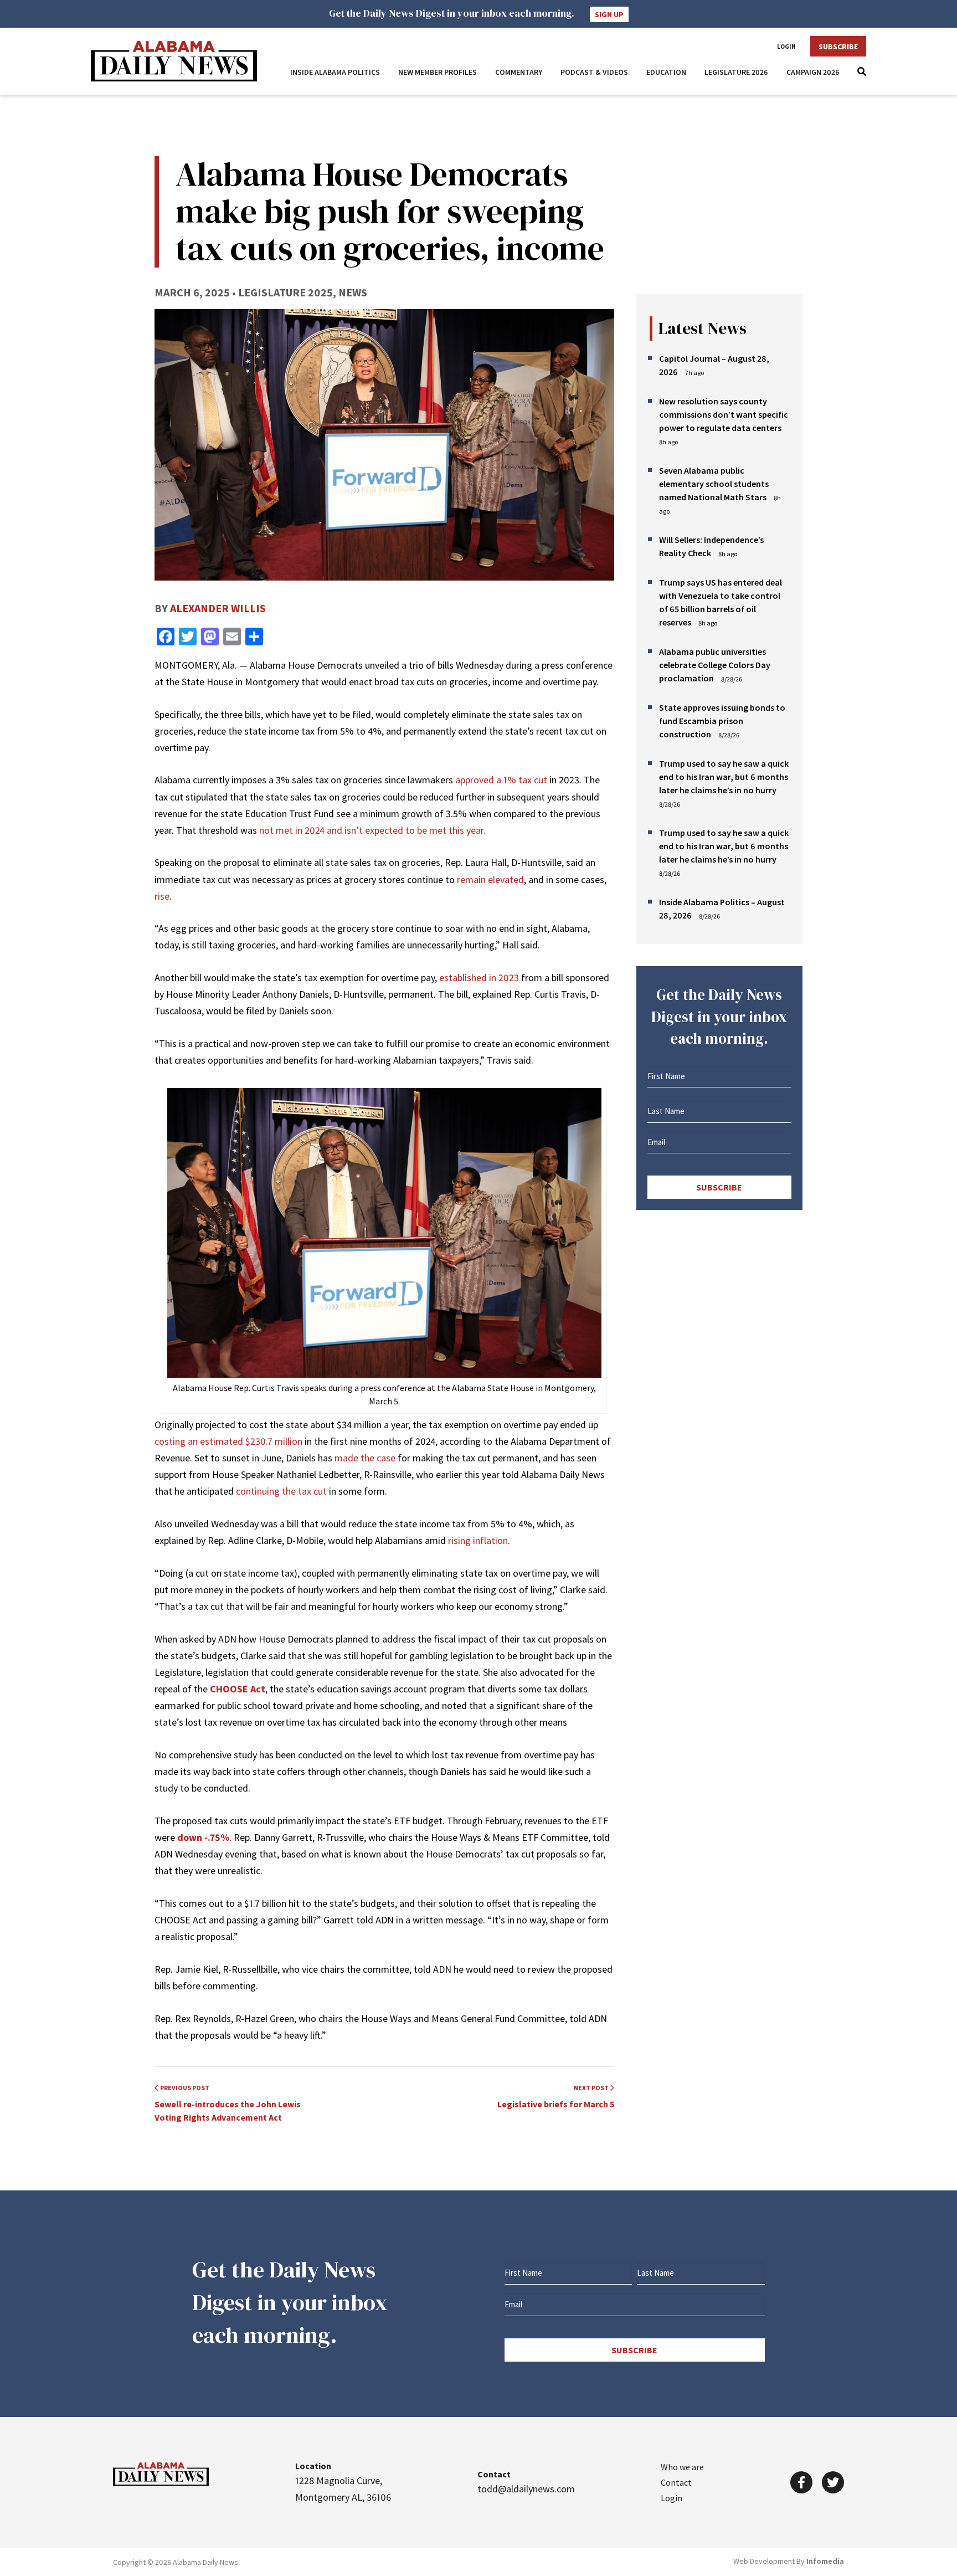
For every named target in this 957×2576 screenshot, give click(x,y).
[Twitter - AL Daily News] (833, 2482)
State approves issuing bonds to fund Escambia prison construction (722, 721)
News (353, 292)
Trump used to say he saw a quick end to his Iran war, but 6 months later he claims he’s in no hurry (724, 777)
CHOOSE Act (238, 1689)
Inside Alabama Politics (335, 72)
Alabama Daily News (174, 61)
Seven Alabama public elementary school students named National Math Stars (714, 484)
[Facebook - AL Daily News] (801, 2482)
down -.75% (203, 1837)
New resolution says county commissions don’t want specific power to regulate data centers (724, 414)
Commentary (519, 72)
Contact (676, 2482)
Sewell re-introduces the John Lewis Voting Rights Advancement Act (228, 2103)
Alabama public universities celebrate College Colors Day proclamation (715, 665)
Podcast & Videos (594, 72)
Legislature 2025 (285, 292)
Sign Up (609, 14)
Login (786, 47)
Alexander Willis (218, 608)
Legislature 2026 (736, 72)
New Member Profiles (438, 72)
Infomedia (825, 2561)
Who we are (682, 2467)
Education (666, 72)
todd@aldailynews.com (526, 2489)
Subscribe (838, 47)
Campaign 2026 (813, 72)
